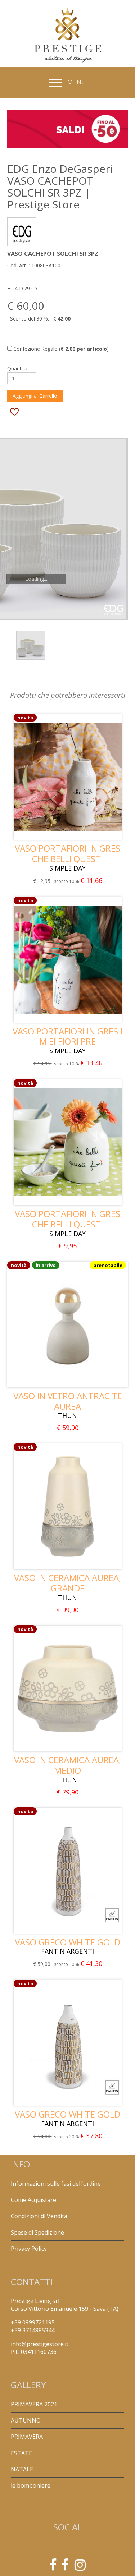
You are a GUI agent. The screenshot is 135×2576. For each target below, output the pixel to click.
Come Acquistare (33, 2200)
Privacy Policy (29, 2249)
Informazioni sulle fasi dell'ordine (56, 2184)
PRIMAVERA (27, 2437)
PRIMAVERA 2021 (34, 2404)
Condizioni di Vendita (39, 2216)
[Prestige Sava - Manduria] (53, 2567)
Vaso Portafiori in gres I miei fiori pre (67, 1036)
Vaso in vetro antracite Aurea (68, 1401)
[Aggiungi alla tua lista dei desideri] (14, 411)
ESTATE (21, 2453)
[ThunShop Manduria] (65, 2567)
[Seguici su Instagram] (80, 2567)
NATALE (22, 2469)
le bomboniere (31, 2485)
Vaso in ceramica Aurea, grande (67, 1583)
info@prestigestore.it (40, 2344)
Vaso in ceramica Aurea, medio (67, 1765)
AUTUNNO (26, 2420)
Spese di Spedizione (37, 2232)
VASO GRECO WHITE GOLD (67, 1942)
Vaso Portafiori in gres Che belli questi (67, 853)
